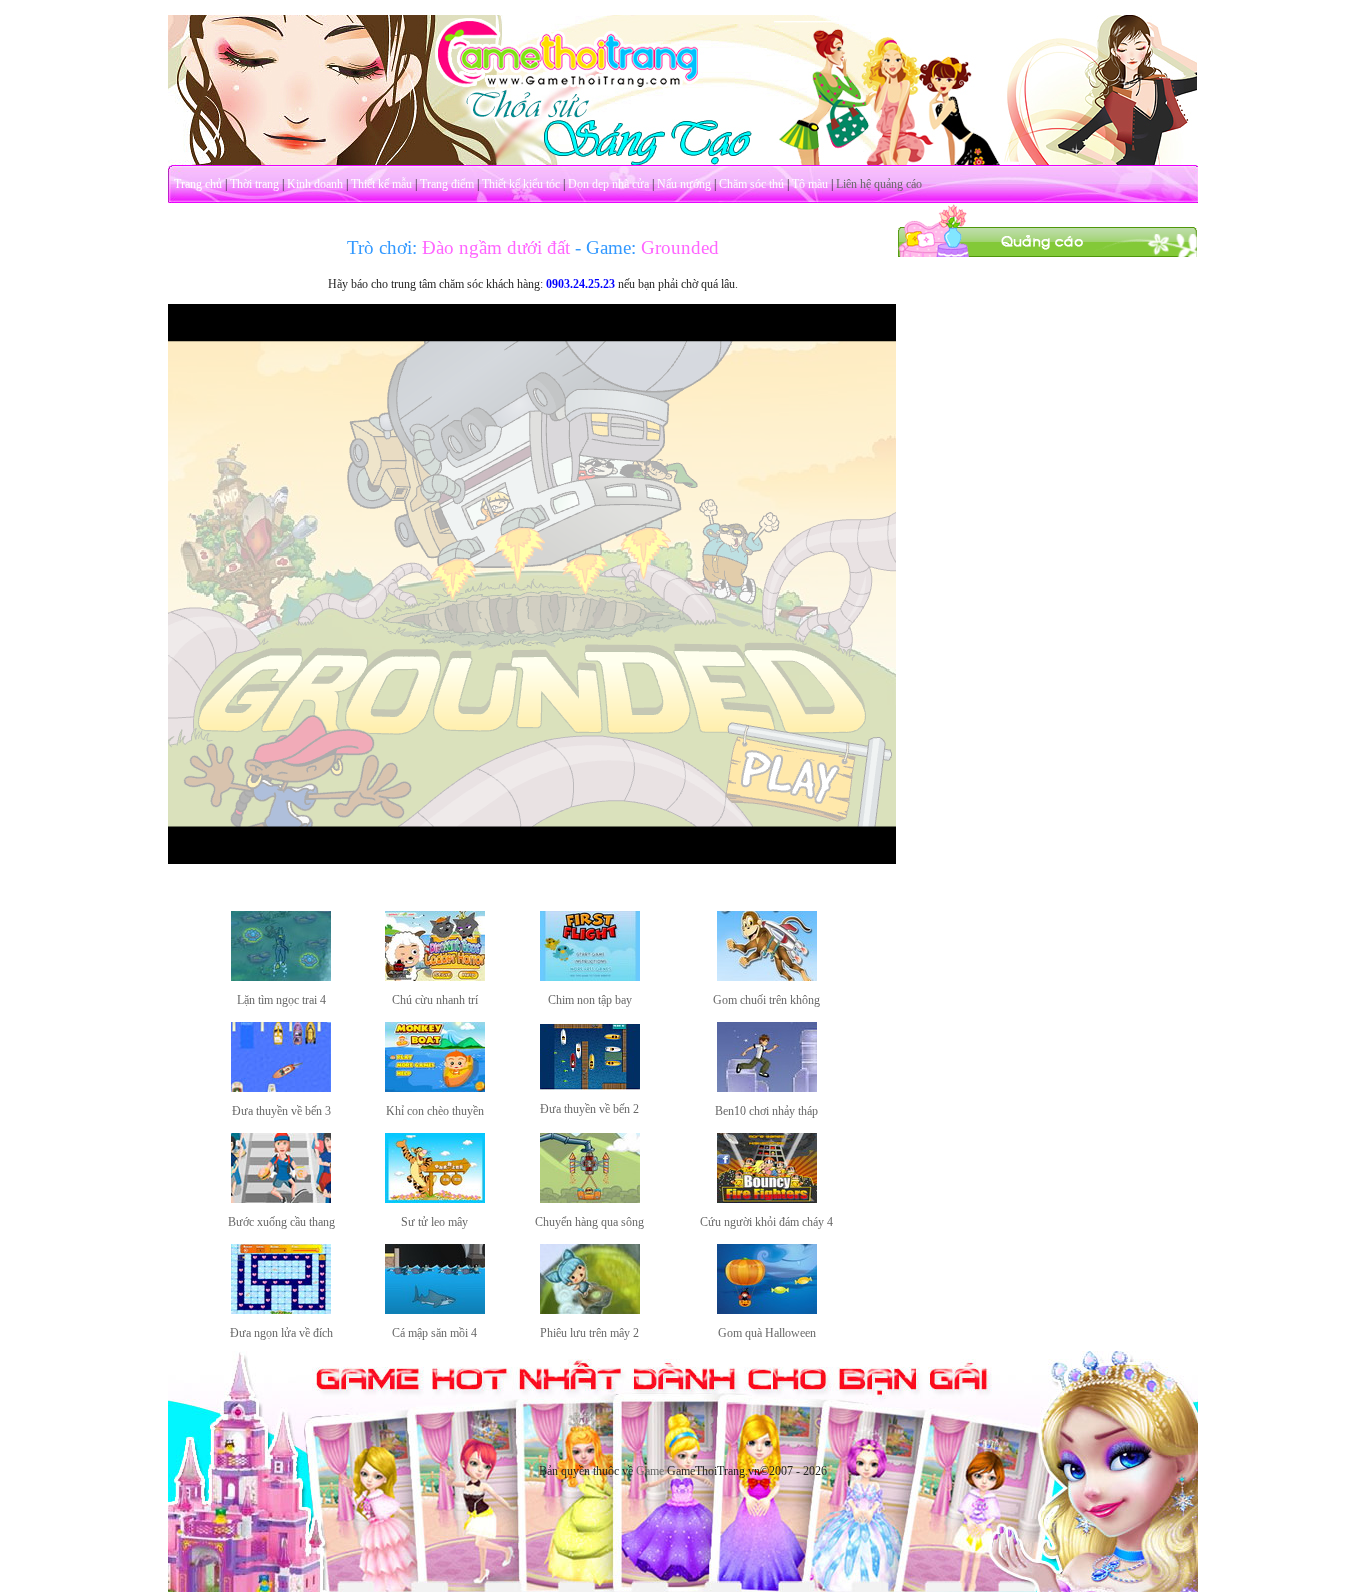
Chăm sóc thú (751, 184)
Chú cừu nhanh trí (435, 1000)
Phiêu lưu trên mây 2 (589, 1333)
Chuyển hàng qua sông (589, 1222)
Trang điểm (447, 184)
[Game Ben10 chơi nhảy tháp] (767, 1088)
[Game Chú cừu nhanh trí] (435, 977)
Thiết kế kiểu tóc (521, 184)
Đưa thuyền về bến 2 (589, 1109)
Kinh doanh (315, 184)
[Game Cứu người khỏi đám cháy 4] (767, 1199)
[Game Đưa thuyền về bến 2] (590, 1086)
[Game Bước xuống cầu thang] (281, 1199)
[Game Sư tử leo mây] (435, 1199)
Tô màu (810, 184)
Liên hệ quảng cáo (879, 184)
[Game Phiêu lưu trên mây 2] (590, 1310)
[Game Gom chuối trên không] (767, 977)
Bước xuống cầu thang (281, 1222)
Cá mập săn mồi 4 (434, 1333)
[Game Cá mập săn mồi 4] (435, 1310)
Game (650, 1471)
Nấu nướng (684, 184)
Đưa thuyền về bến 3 (281, 1111)
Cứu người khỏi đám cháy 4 (766, 1222)
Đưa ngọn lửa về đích (281, 1333)
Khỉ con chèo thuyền (435, 1111)
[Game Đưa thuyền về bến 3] (281, 1088)
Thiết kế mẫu (381, 184)
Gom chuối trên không (766, 1000)
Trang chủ (198, 184)
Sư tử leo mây (434, 1222)
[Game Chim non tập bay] (590, 977)
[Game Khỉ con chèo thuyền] (435, 1088)
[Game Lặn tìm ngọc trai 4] (281, 977)
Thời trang (254, 184)
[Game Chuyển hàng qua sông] (590, 1199)
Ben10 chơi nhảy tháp (766, 1111)
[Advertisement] (1048, 558)
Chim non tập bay (590, 1000)
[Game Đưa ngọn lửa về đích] (281, 1310)
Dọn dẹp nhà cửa (608, 184)
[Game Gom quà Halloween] (767, 1310)
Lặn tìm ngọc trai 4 (281, 1000)
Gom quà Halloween (767, 1333)
